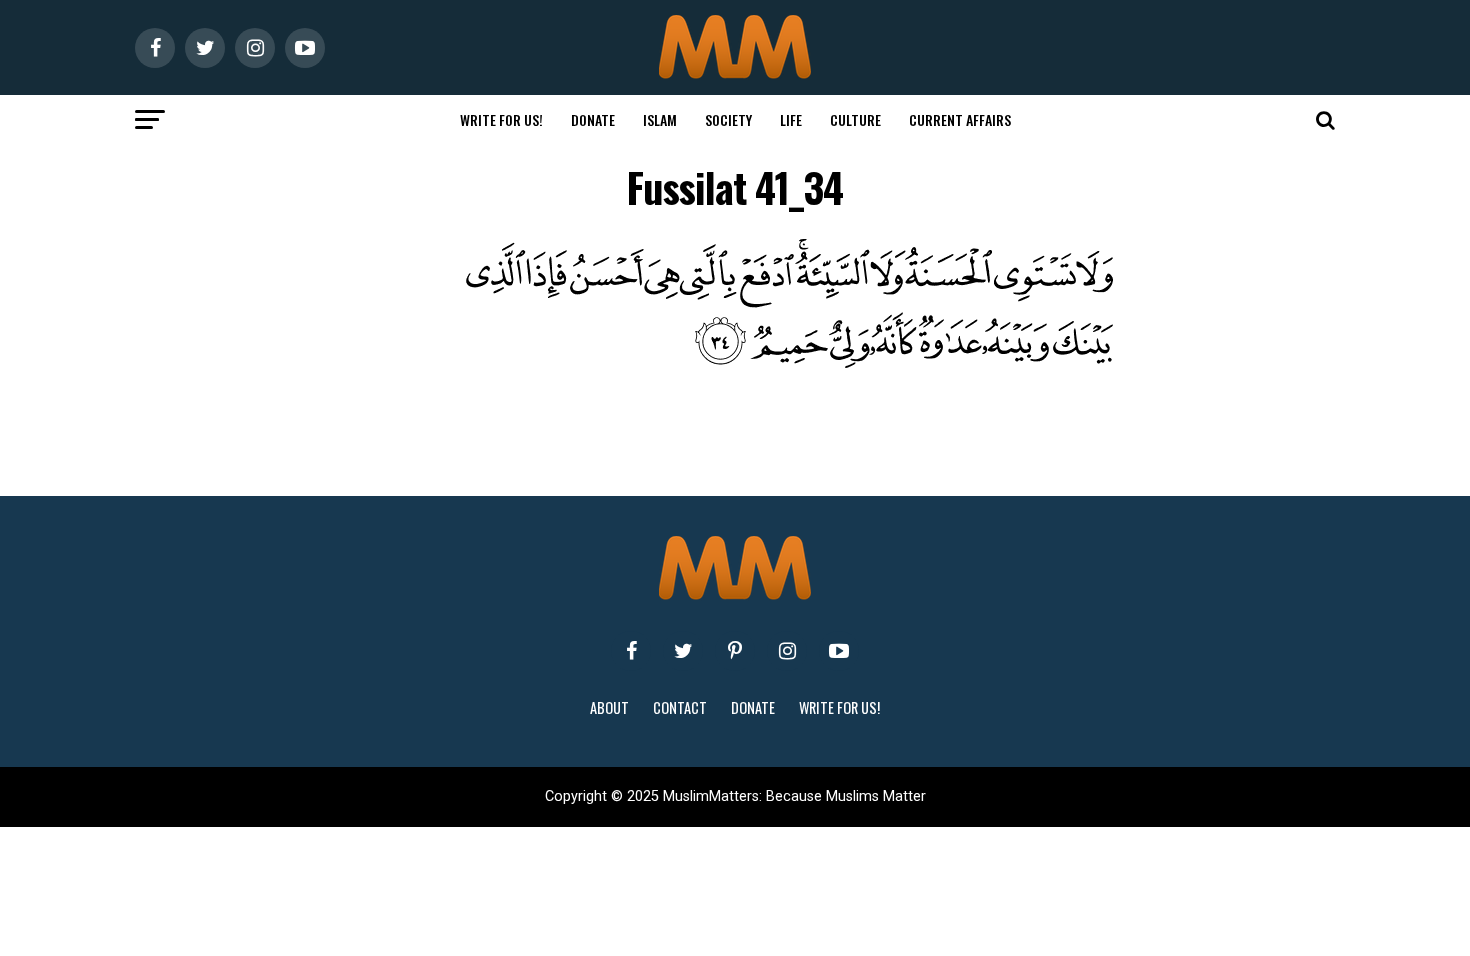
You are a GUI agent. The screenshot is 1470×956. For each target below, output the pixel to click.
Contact (680, 707)
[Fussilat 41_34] (775, 362)
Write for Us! (501, 119)
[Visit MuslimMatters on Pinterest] (735, 651)
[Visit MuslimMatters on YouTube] (839, 651)
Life (791, 119)
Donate (593, 119)
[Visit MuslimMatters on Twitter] (683, 651)
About (609, 707)
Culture (855, 119)
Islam (660, 119)
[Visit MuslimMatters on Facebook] (631, 651)
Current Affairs (960, 119)
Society (728, 119)
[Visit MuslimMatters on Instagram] (787, 651)
